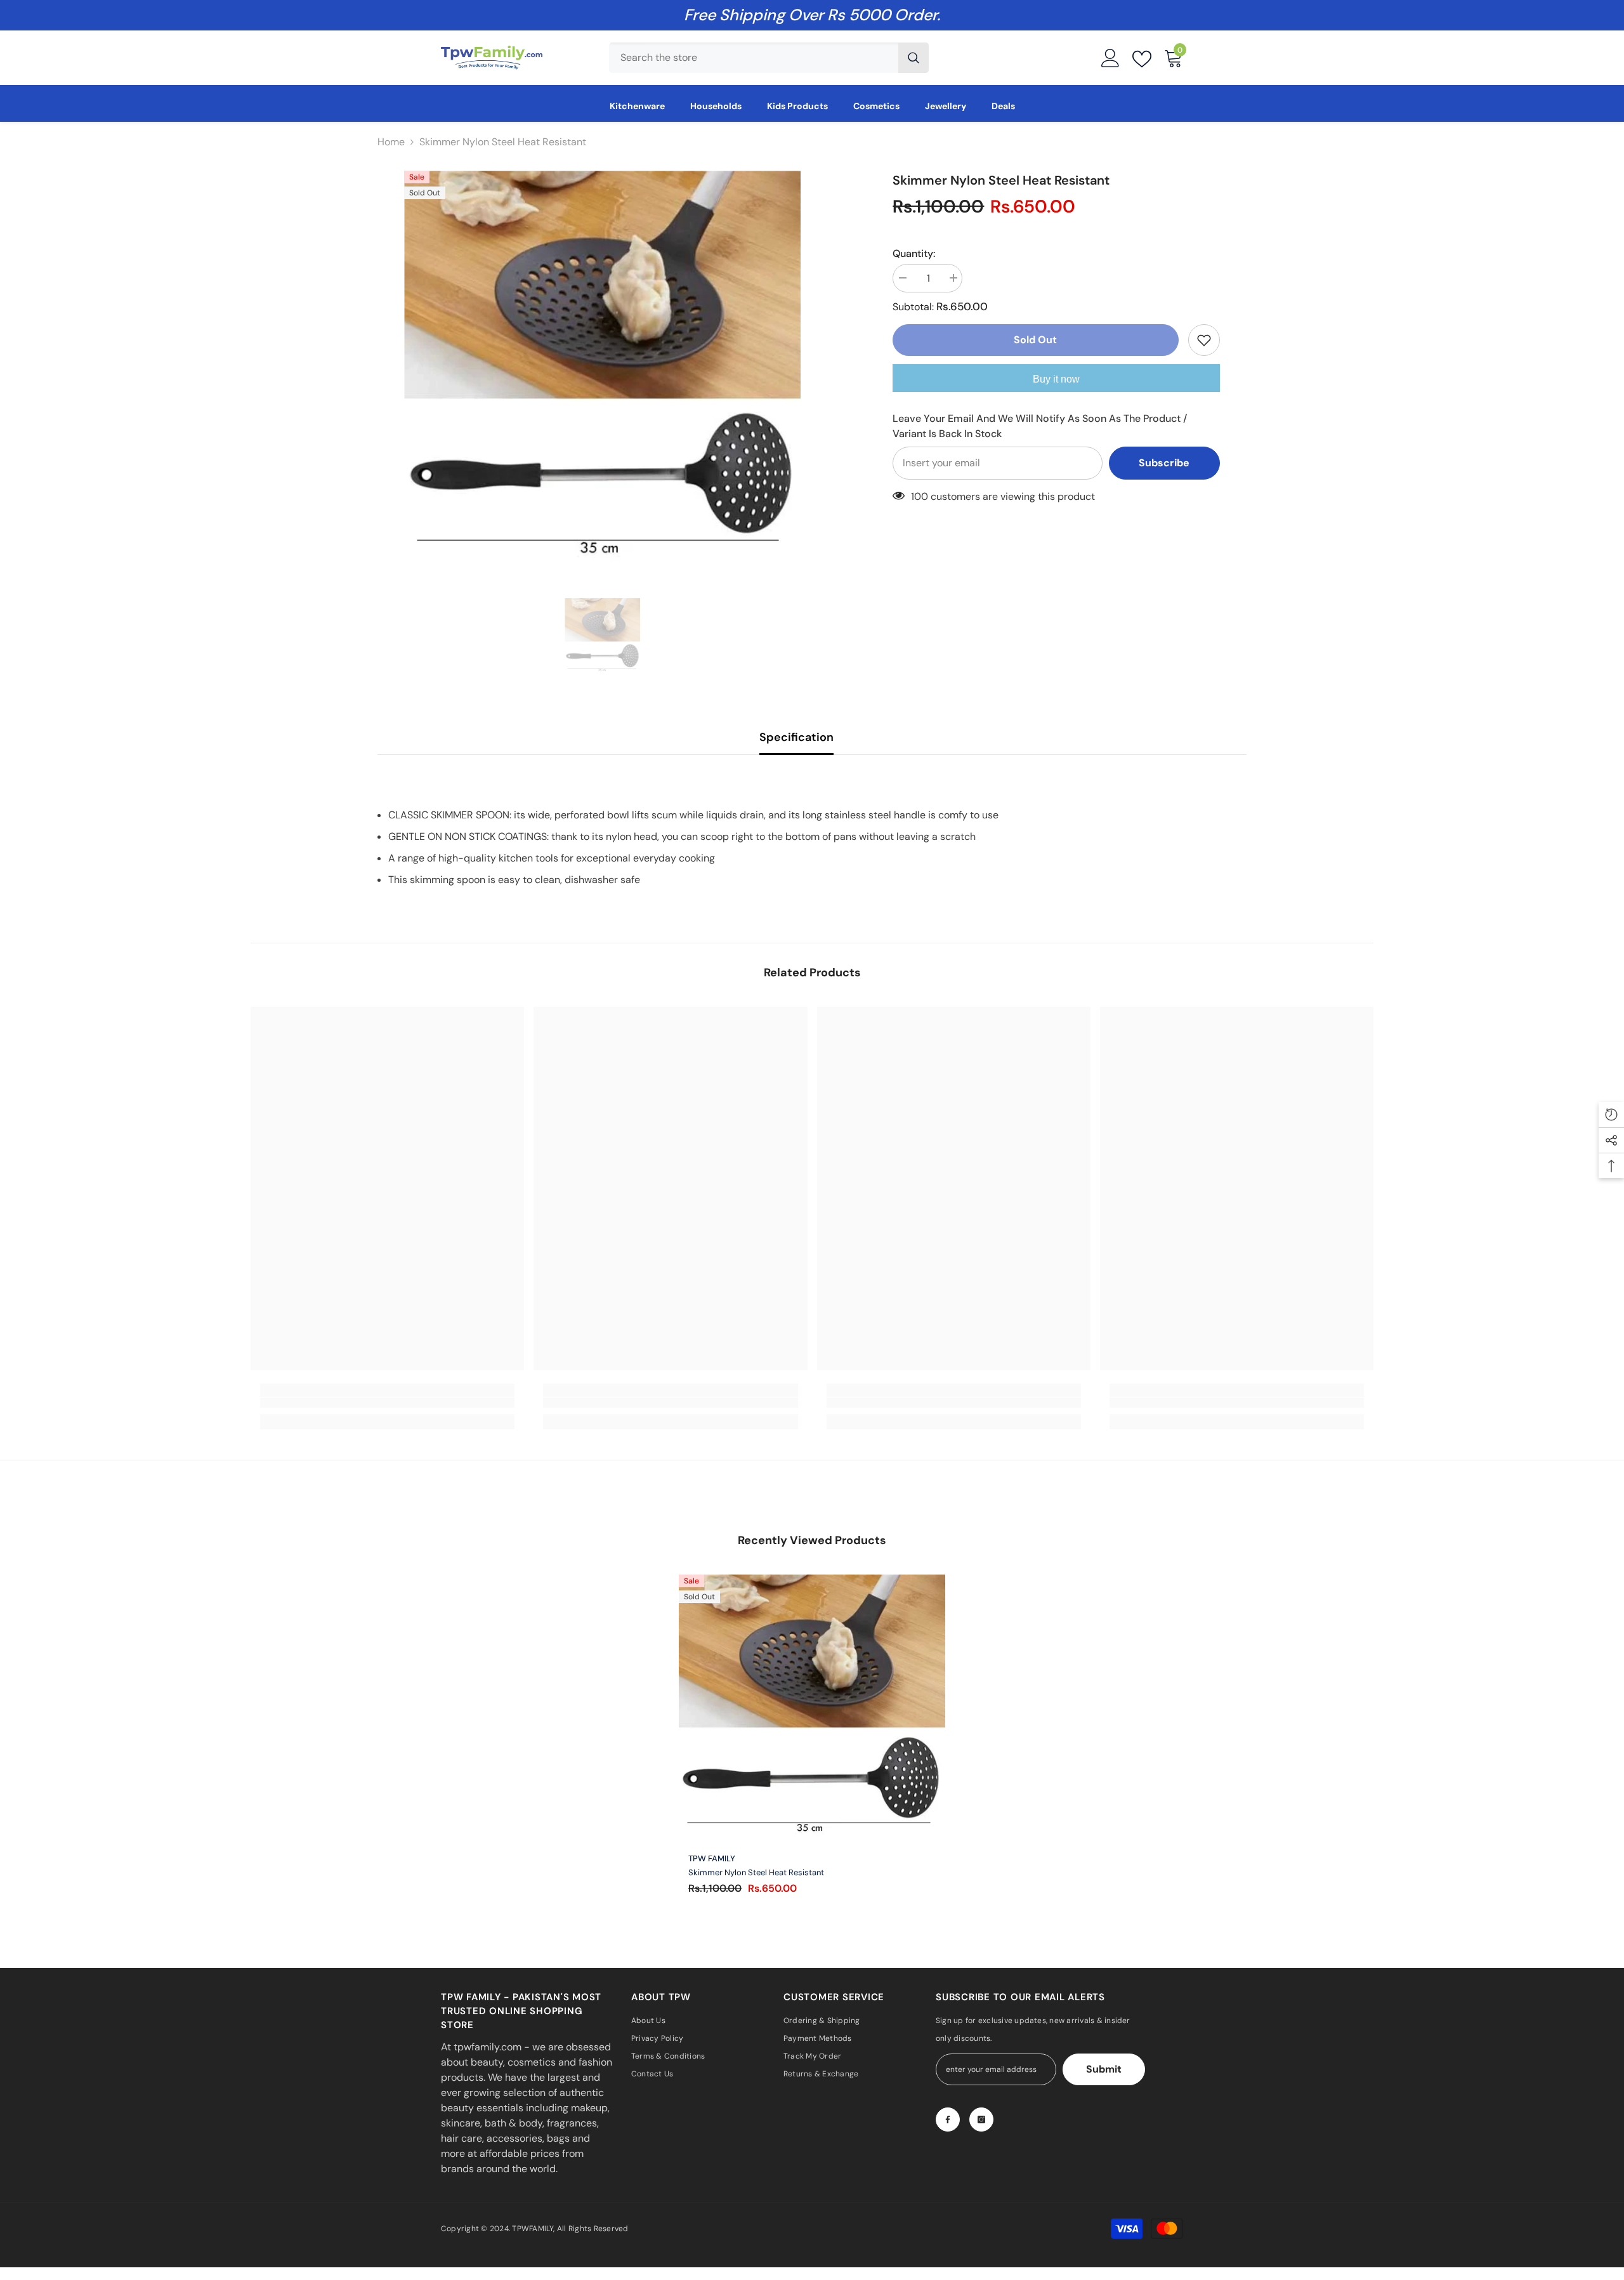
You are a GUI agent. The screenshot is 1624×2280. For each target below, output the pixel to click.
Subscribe (1164, 463)
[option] (602, 369)
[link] (387, 1403)
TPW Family (712, 1858)
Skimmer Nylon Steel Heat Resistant (756, 1873)
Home (391, 142)
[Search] (769, 58)
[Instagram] (981, 2119)
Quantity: (914, 253)
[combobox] (754, 58)
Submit (1104, 2069)
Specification (796, 737)
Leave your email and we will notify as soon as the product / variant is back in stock (1040, 426)
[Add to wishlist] (1204, 340)
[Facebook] (948, 2119)
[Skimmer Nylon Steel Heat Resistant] (812, 1708)
